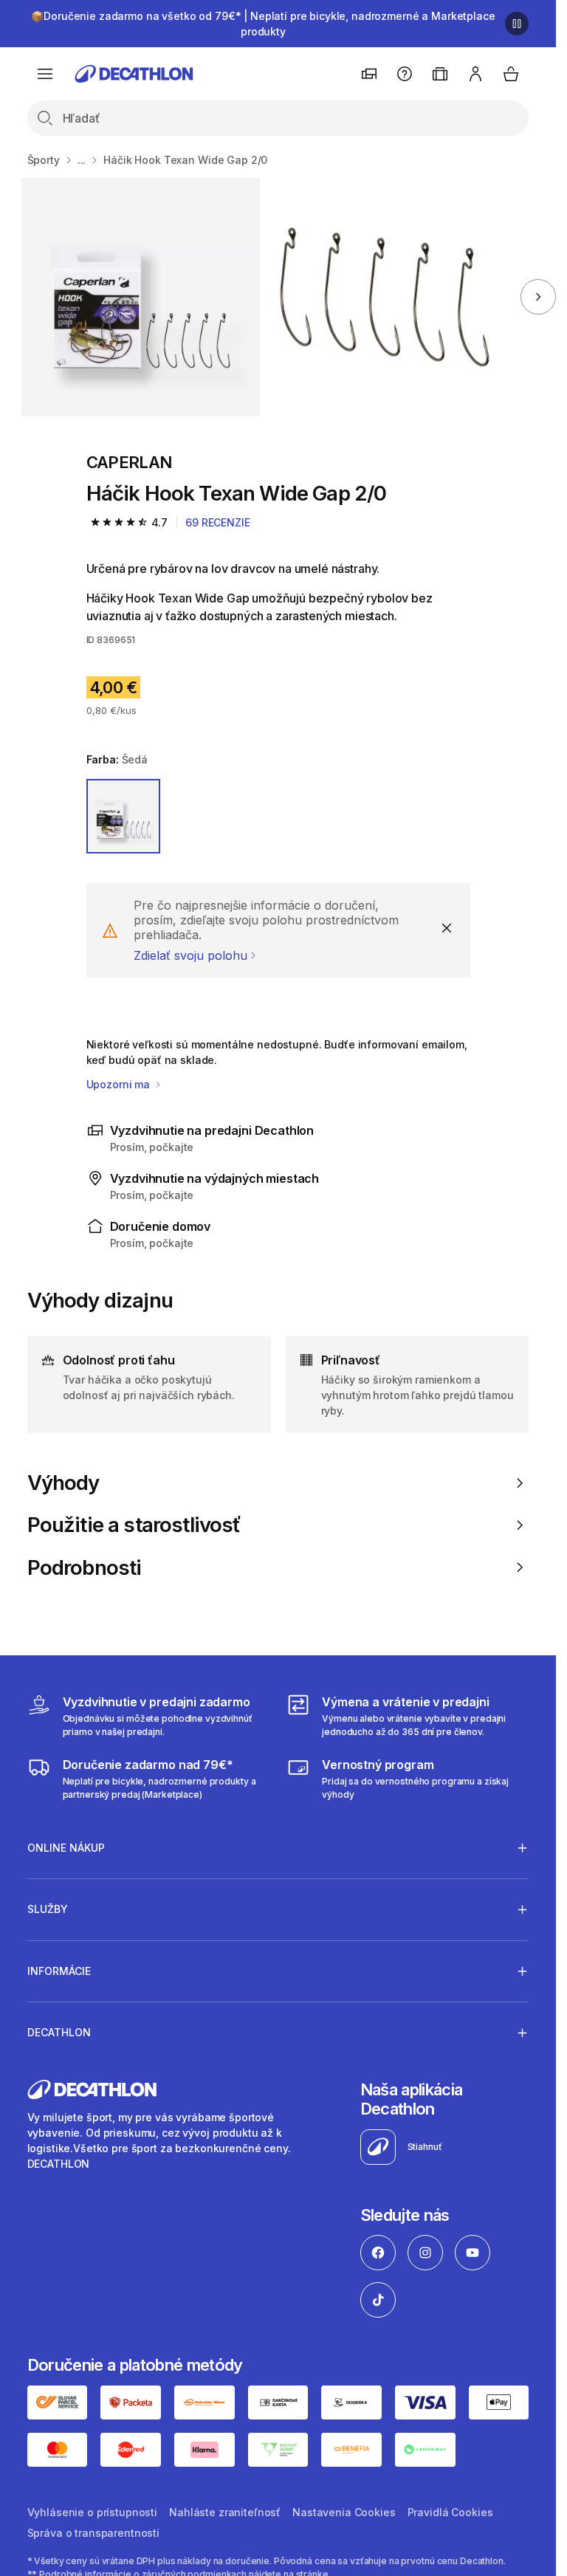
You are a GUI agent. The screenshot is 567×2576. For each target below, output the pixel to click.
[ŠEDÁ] (124, 816)
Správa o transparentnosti (94, 2533)
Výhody (63, 1483)
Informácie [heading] (59, 1971)
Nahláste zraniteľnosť (225, 2512)
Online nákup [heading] (66, 1848)
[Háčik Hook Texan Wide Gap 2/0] (141, 297)
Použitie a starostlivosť (134, 1525)
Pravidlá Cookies (450, 2512)
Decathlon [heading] (59, 2032)
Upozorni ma (120, 1084)
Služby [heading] (48, 1909)
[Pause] (517, 24)
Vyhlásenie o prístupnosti (93, 2512)
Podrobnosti (85, 1568)
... (82, 160)
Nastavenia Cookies (344, 2512)
